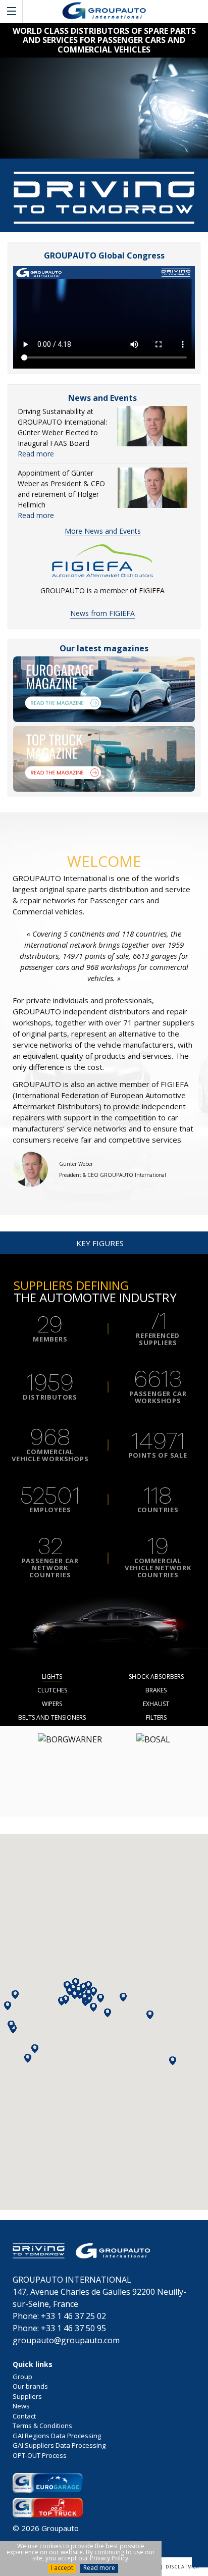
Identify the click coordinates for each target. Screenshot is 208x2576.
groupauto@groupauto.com (66, 2340)
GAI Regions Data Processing (57, 2436)
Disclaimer (183, 2567)
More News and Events (103, 531)
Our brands (30, 2386)
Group (22, 2377)
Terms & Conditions (42, 2426)
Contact (24, 2416)
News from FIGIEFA (102, 613)
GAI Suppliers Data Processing (59, 2445)
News (21, 2406)
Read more (99, 2568)
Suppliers (27, 2396)
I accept (62, 2568)
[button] (28, 2058)
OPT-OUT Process (40, 2455)
